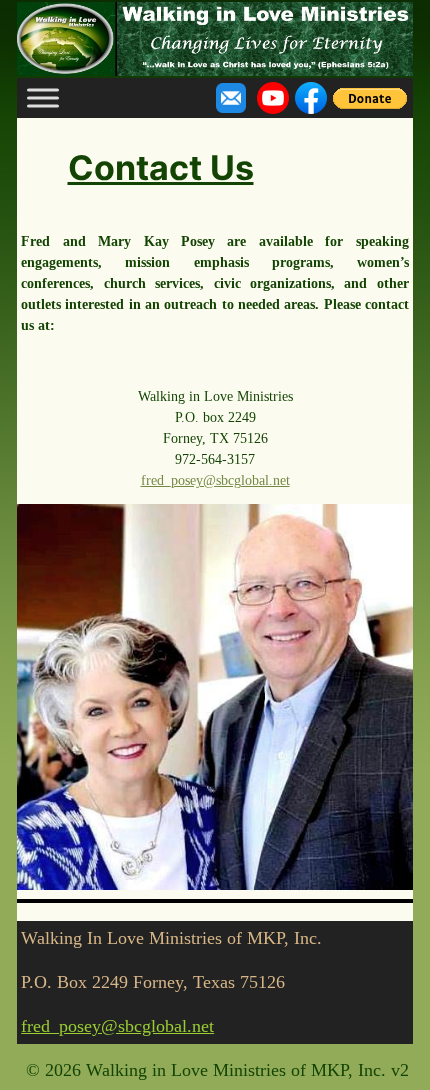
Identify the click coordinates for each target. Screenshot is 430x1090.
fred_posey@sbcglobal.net (215, 480)
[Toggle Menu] (43, 98)
